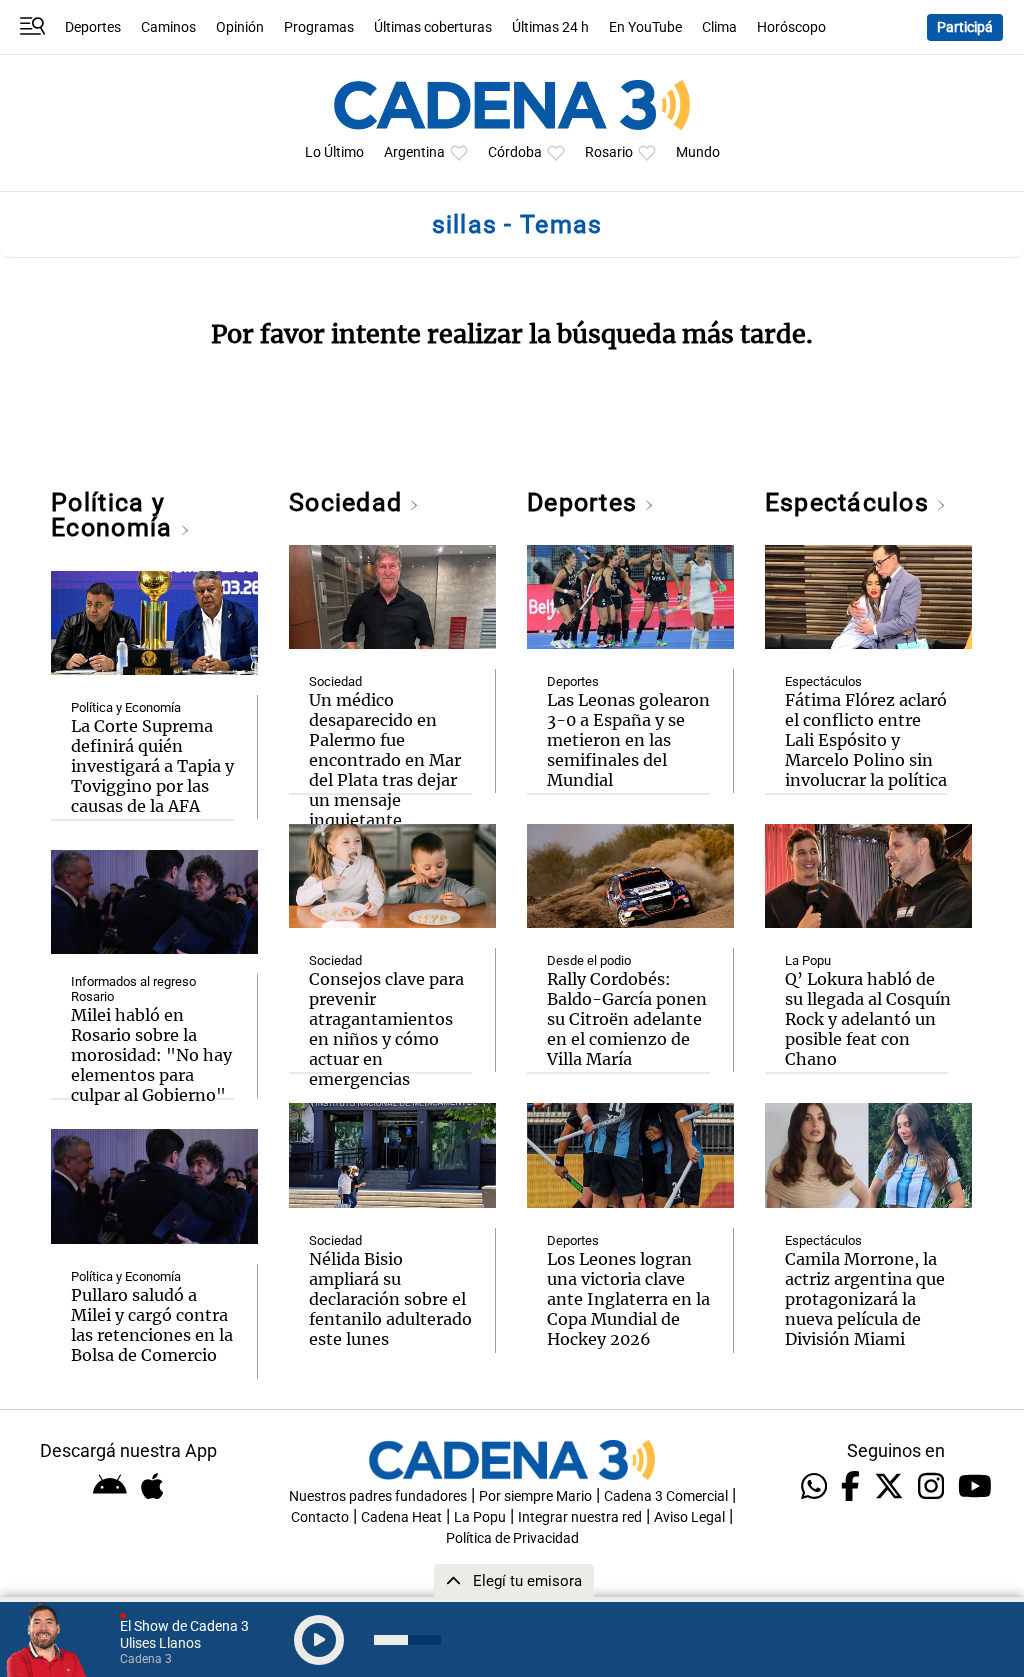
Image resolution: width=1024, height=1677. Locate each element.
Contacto (320, 1517)
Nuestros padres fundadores (378, 1496)
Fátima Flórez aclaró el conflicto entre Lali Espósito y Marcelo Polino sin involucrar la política (866, 740)
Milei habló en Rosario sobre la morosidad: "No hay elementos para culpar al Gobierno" (151, 1055)
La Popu (808, 960)
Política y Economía (115, 515)
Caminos (168, 27)
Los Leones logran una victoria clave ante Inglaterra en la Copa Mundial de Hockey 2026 (628, 1299)
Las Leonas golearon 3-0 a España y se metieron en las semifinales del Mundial (628, 740)
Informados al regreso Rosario (133, 989)
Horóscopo (791, 27)
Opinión (240, 27)
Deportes (93, 27)
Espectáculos (850, 502)
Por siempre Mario (535, 1496)
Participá (965, 27)
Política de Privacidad (512, 1538)
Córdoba (515, 152)
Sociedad (349, 502)
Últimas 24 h (550, 27)
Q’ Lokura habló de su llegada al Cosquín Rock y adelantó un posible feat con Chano (868, 1019)
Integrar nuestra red (580, 1517)
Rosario (609, 152)
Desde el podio (589, 960)
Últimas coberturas (433, 27)
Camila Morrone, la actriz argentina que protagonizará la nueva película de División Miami (865, 1299)
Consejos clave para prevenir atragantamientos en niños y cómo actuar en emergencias (386, 1029)
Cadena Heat (401, 1517)
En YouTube (645, 27)
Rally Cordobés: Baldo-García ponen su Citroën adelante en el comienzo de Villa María (627, 1019)
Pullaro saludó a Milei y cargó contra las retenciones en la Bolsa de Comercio (152, 1325)
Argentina (414, 152)
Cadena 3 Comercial (666, 1496)
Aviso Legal (689, 1517)
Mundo (698, 152)
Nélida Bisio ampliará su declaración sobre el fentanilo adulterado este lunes (390, 1299)
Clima (719, 27)
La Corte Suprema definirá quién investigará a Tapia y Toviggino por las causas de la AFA (152, 766)
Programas (319, 27)
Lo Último (334, 152)
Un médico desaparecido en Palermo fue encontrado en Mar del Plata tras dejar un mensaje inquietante (385, 760)
